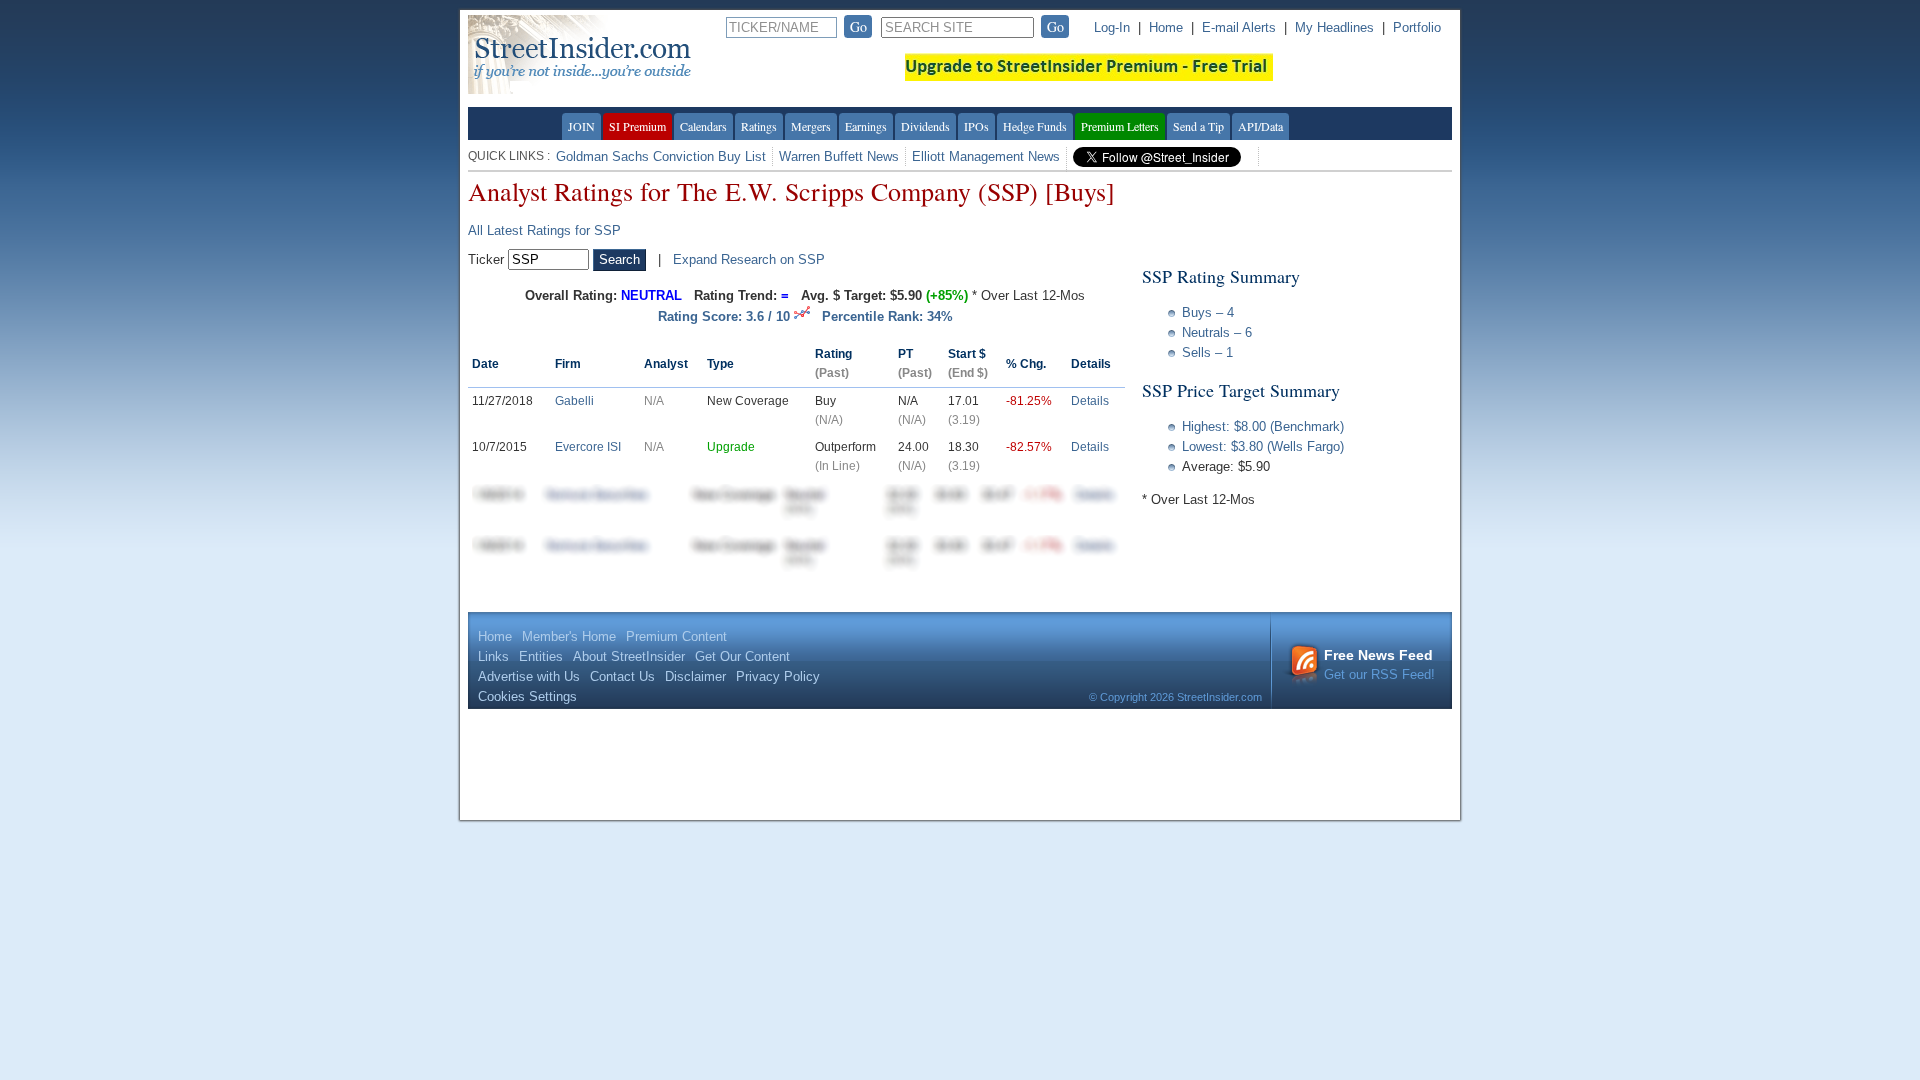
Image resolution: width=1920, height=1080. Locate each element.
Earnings (866, 126)
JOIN (581, 126)
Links (493, 656)
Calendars (703, 126)
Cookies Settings (527, 696)
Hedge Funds (1035, 126)
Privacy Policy (778, 676)
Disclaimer (695, 676)
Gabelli (574, 401)
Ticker (486, 259)
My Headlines (1334, 27)
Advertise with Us (529, 676)
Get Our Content (742, 656)
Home (1166, 27)
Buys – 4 (1208, 312)
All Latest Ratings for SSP (544, 230)
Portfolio (1417, 27)
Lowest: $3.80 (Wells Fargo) (1263, 446)
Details (1090, 401)
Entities (541, 656)
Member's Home (569, 636)
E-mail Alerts (1239, 27)
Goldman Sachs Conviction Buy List (661, 156)
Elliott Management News (986, 156)
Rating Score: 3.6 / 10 (726, 316)
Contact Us (622, 676)
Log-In (1112, 27)
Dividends (925, 126)
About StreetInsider (629, 656)
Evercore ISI (588, 447)
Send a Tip (1198, 126)
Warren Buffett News (839, 156)
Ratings (759, 126)
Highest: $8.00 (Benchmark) (1263, 426)
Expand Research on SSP (749, 259)
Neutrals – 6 (1217, 332)
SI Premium (637, 126)
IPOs (976, 126)
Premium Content (676, 636)
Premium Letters (1120, 126)
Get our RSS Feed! (1379, 664)
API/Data (1260, 126)
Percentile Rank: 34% (887, 316)
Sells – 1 (1207, 352)
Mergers (811, 126)
